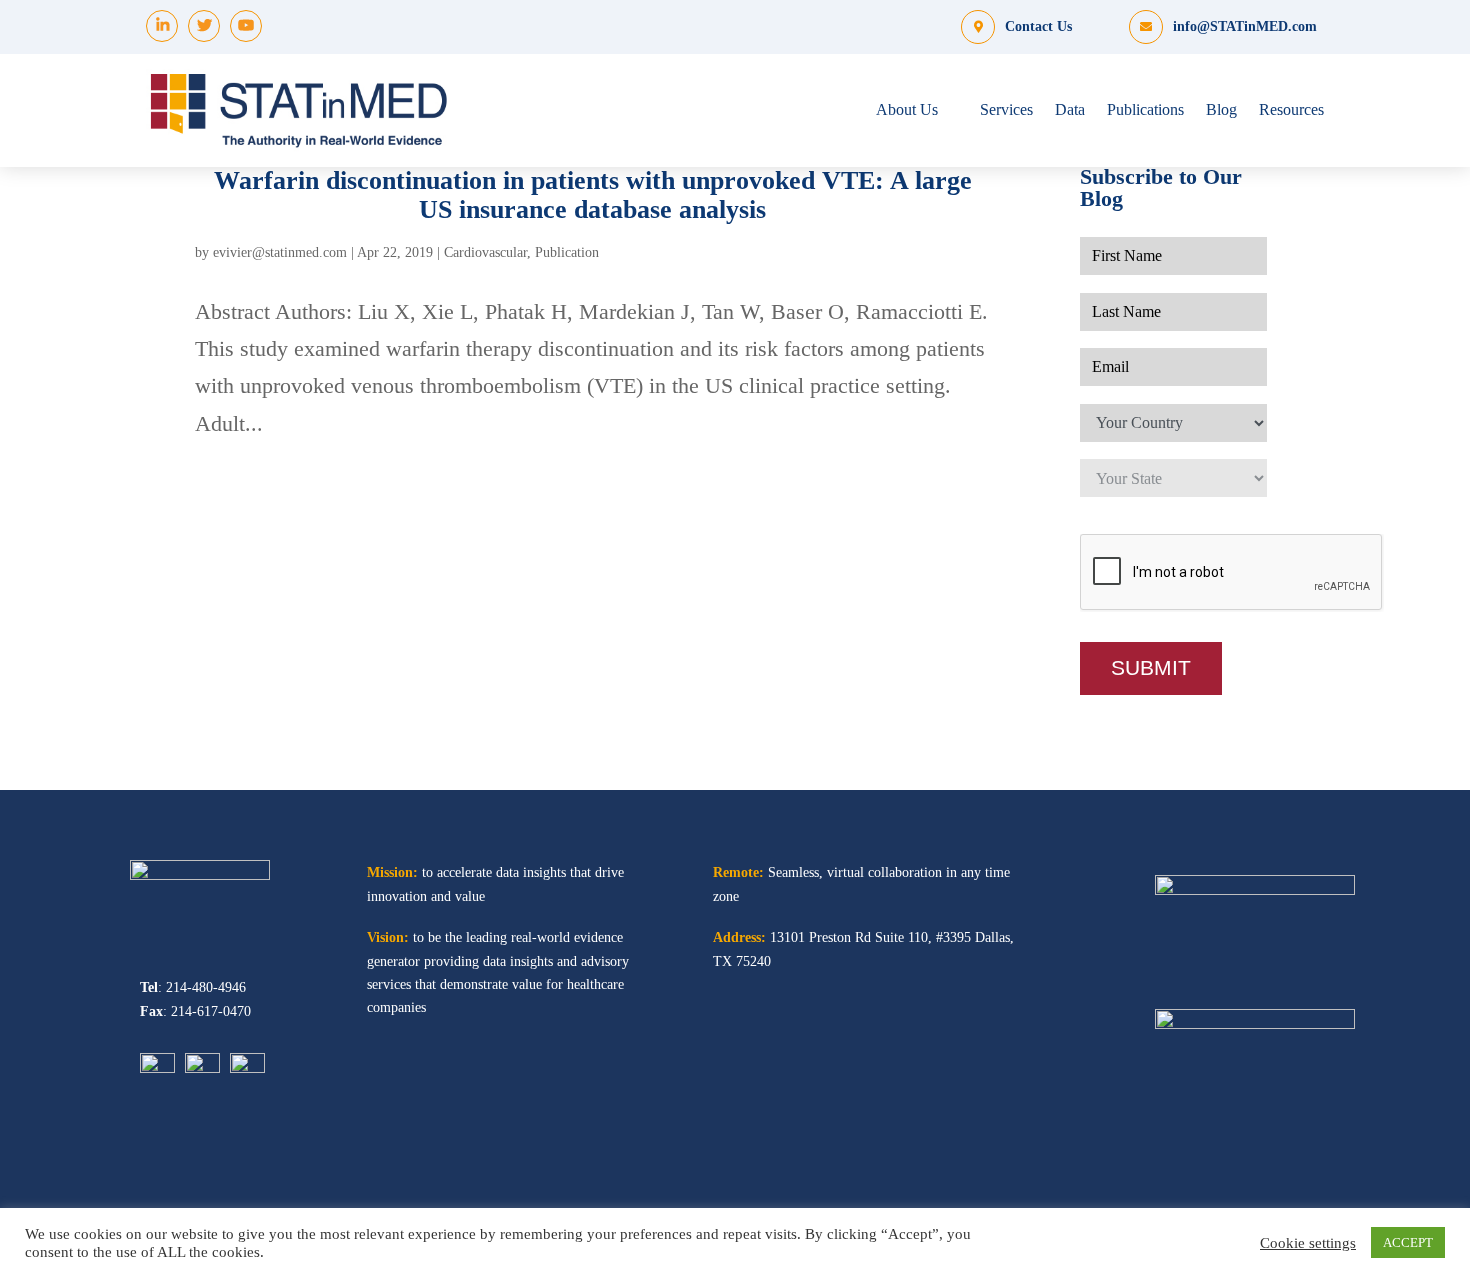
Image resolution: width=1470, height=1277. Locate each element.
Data (1070, 109)
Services (1006, 109)
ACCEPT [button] (1408, 1242)
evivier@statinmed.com (280, 252)
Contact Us (1038, 27)
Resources (1291, 109)
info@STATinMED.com (1245, 27)
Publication (567, 252)
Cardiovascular (485, 252)
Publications (1145, 109)
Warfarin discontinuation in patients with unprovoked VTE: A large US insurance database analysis (593, 194)
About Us (907, 109)
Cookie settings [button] (1308, 1243)
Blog (1221, 109)
